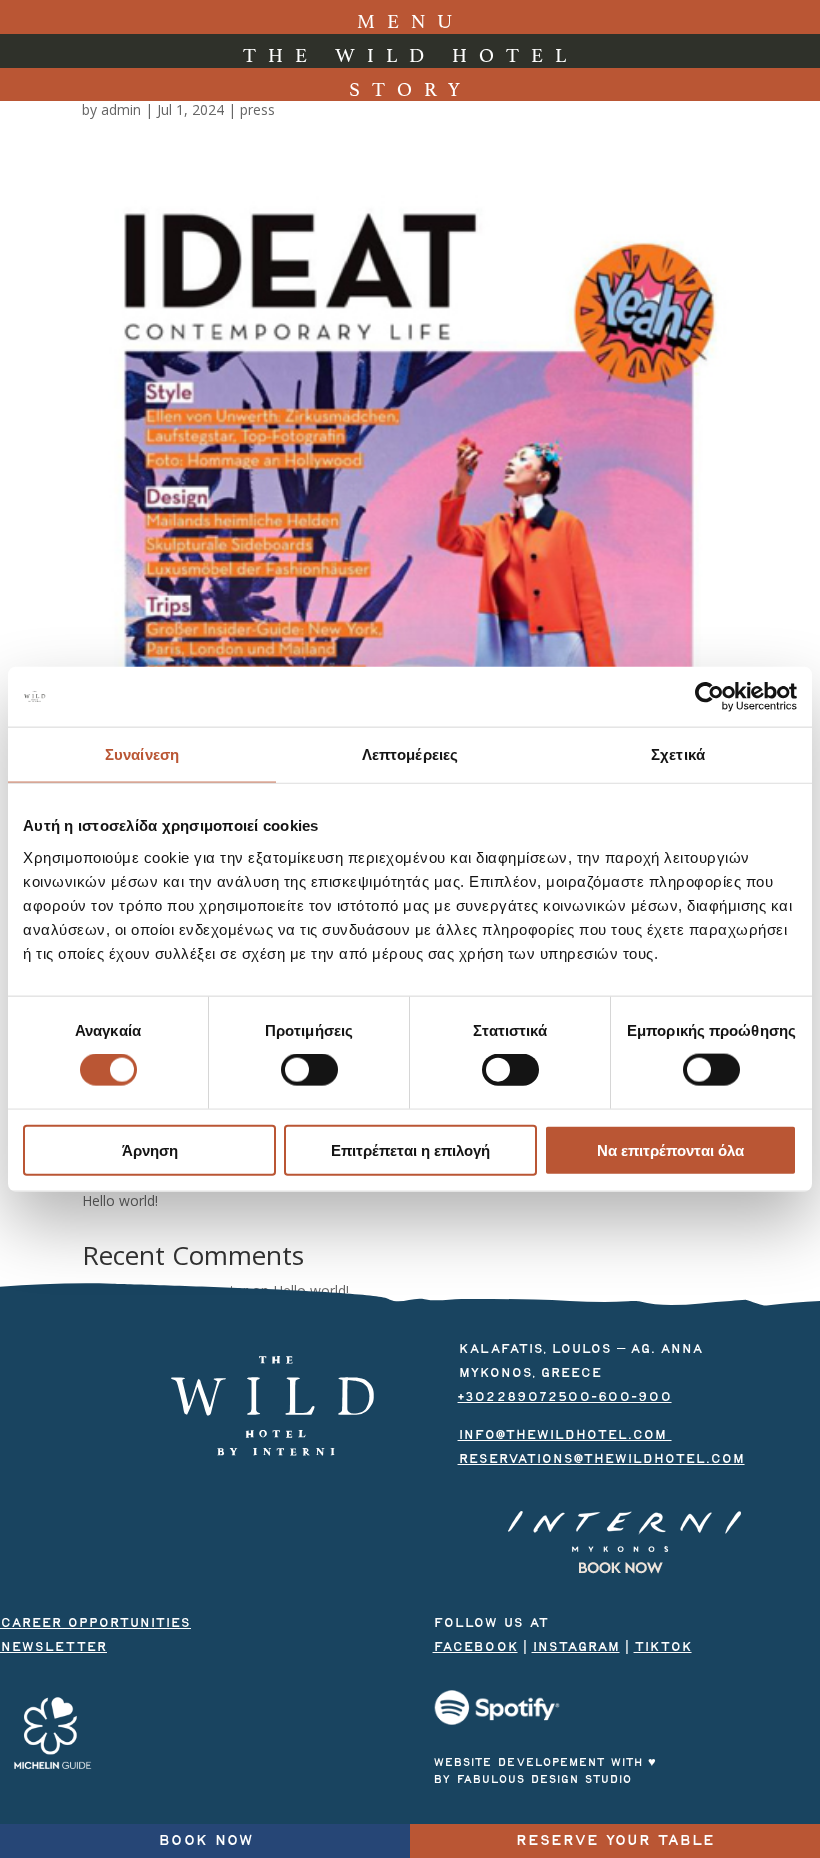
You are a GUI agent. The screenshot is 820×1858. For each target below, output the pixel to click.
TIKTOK (663, 1647)
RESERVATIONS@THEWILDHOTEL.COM (601, 1459)
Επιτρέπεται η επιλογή (410, 1149)
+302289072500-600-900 (565, 1397)
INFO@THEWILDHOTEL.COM (565, 1435)
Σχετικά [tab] (678, 754)
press (257, 109)
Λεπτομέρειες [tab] (410, 754)
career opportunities (95, 1623)
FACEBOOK (475, 1647)
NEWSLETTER (53, 1647)
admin (121, 109)
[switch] (309, 1070)
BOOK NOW (205, 1840)
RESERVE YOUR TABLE (615, 1840)
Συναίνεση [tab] (142, 754)
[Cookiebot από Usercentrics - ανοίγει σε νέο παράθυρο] (709, 697)
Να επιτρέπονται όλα (670, 1149)
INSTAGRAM (576, 1647)
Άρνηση (150, 1149)
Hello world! (120, 1200)
